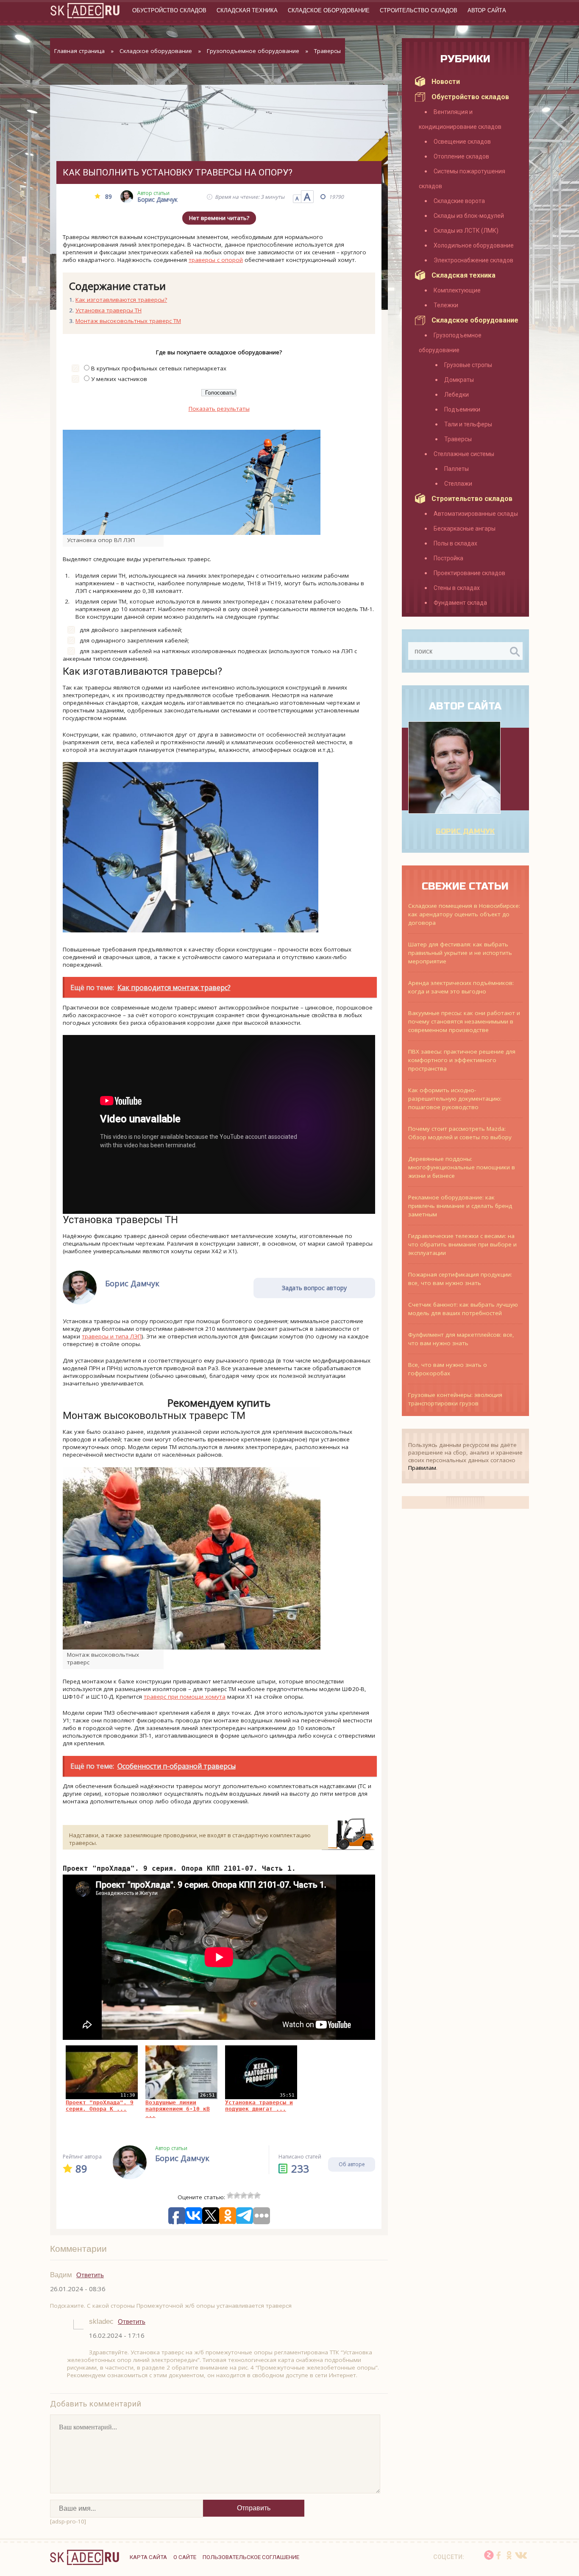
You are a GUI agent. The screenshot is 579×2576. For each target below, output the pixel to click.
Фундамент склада (460, 603)
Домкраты (459, 380)
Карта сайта (148, 2557)
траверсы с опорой (216, 260)
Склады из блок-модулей (469, 216)
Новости (446, 82)
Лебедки (457, 395)
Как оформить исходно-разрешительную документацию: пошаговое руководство (455, 1099)
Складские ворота (459, 201)
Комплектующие (457, 290)
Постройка (448, 558)
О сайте (185, 2557)
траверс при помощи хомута (185, 1697)
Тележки (446, 305)
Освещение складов (462, 142)
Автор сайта (487, 10)
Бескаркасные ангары (465, 529)
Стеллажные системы (464, 454)
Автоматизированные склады (476, 514)
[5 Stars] (257, 2195)
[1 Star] (230, 2195)
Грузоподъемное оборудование (253, 51)
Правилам (422, 1468)
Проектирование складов (469, 573)
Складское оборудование (329, 10)
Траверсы (327, 51)
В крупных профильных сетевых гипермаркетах (159, 368)
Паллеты (457, 469)
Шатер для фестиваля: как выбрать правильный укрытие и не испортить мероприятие (460, 953)
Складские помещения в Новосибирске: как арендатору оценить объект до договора (464, 914)
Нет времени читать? (219, 218)
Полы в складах (455, 543)
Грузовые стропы (468, 365)
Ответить (90, 2275)
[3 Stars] (244, 2195)
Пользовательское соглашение (251, 2557)
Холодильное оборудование (474, 245)
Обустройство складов (169, 10)
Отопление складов (461, 156)
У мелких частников (119, 379)
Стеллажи (458, 484)
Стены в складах (457, 588)
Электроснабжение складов (473, 260)
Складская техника (247, 10)
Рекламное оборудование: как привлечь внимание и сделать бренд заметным (460, 1206)
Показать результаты (219, 409)
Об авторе (352, 2164)
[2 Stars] (237, 2195)
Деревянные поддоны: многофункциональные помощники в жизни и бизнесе (462, 1167)
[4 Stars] (251, 2195)
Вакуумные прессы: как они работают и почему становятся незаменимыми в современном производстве (464, 1021)
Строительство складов (419, 10)
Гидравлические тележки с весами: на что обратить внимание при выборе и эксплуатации (462, 1244)
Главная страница (79, 51)
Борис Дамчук (465, 832)
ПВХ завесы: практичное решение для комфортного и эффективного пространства (462, 1060)
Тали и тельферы (468, 424)
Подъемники (462, 409)
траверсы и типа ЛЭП (112, 1336)
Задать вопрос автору (314, 1288)
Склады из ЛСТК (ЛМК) (466, 231)
